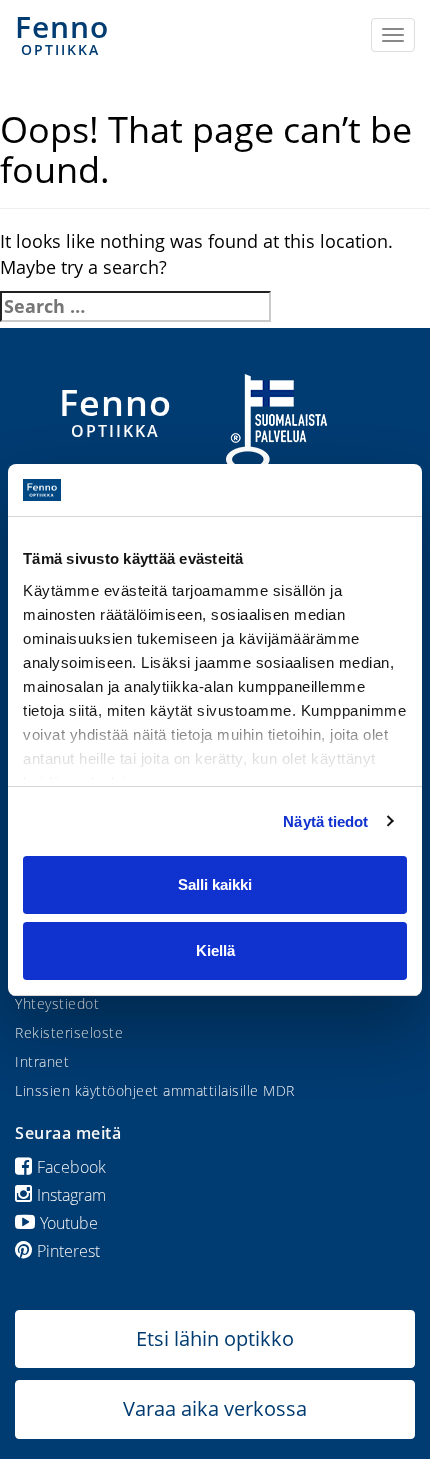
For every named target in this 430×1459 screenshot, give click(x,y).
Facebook (71, 1167)
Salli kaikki (215, 884)
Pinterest (68, 1251)
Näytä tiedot (325, 821)
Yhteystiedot (57, 1003)
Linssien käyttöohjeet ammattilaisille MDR (155, 1090)
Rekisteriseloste (69, 1032)
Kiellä (215, 950)
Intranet (42, 1061)
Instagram (71, 1195)
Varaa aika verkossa (215, 1408)
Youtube (69, 1223)
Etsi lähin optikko (215, 1338)
